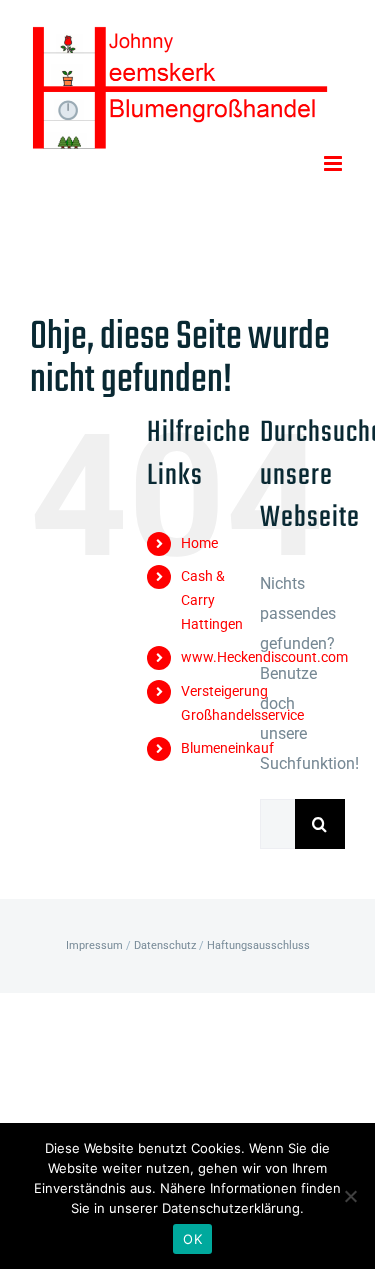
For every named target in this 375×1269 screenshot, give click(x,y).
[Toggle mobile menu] (334, 163)
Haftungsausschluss (258, 945)
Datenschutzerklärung (231, 1208)
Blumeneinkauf (227, 748)
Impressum (94, 945)
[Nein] (350, 1196)
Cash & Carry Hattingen (212, 600)
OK (192, 1239)
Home (199, 543)
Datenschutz (165, 945)
